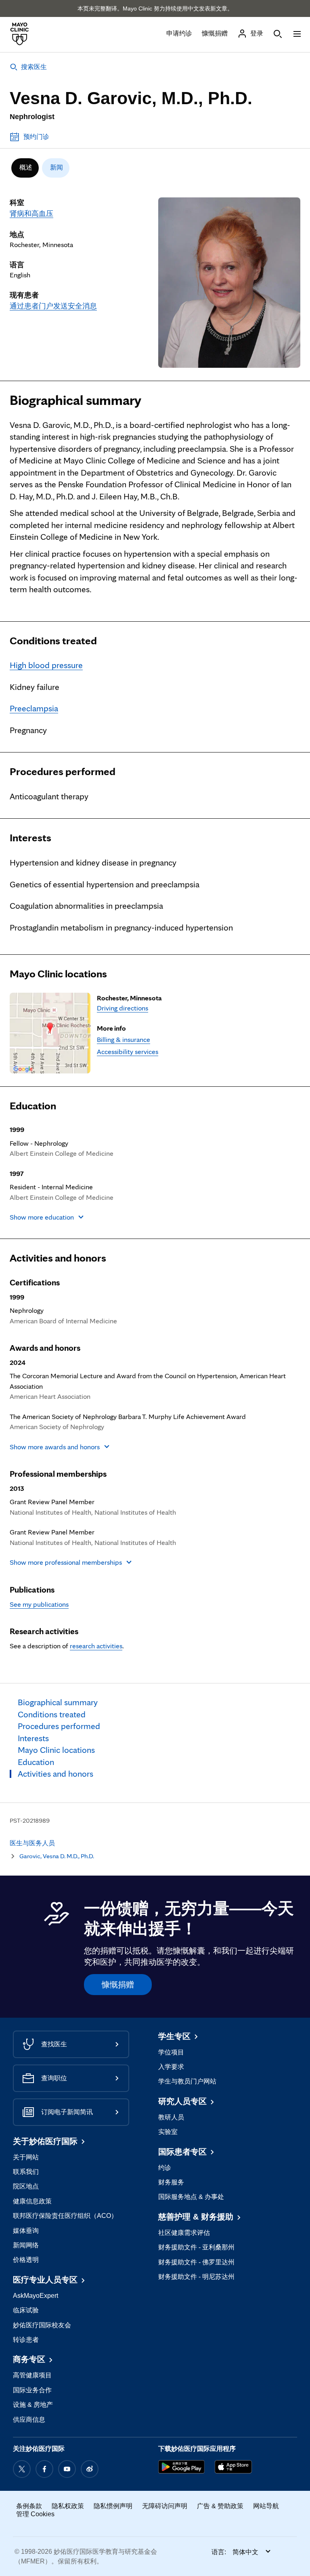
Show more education (42, 1217)
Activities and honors (58, 1258)
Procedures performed (63, 771)
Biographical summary (75, 400)
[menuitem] (25, 168)
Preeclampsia (34, 708)
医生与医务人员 (32, 1843)
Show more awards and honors (55, 1447)
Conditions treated (53, 641)
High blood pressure (46, 665)
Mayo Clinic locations (58, 974)
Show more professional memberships (66, 1562)
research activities (96, 1646)
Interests (30, 838)
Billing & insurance (124, 1039)
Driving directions (123, 1008)
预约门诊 (36, 137)
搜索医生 (34, 67)
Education (33, 1106)
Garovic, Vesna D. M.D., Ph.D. (57, 1856)
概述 (26, 167)
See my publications (39, 1604)
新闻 (57, 167)
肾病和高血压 (31, 213)
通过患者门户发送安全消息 (53, 306)
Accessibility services (128, 1051)
